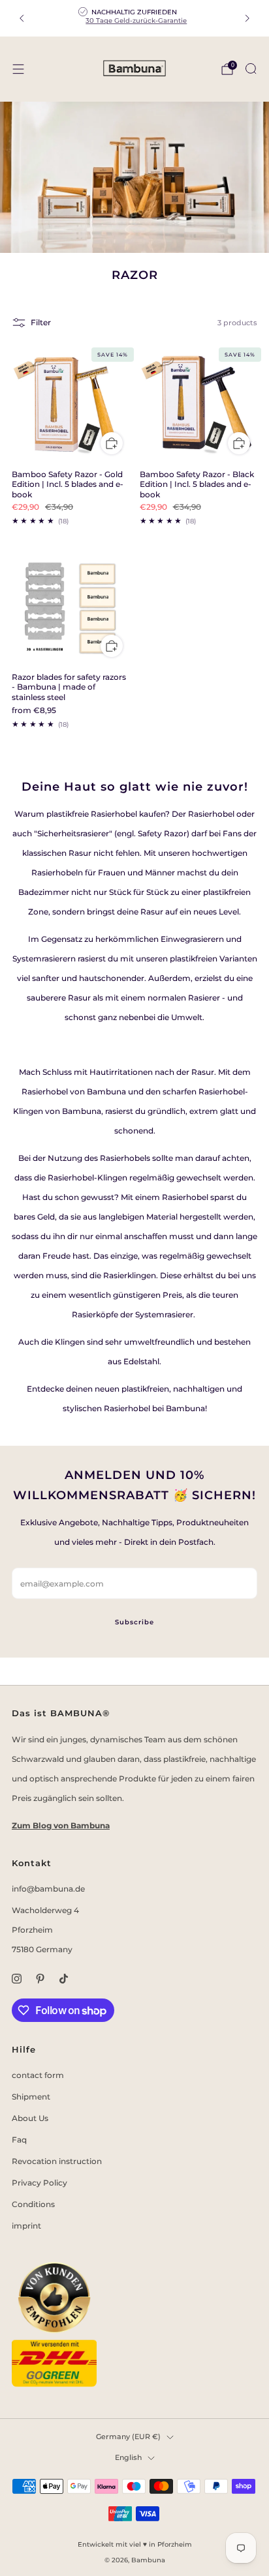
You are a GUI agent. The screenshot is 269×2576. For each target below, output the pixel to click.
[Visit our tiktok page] (63, 1979)
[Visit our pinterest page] (40, 1979)
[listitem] (134, 18)
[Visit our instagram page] (16, 1979)
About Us (30, 2118)
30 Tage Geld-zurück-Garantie (136, 21)
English (128, 2458)
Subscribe (134, 1622)
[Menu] (18, 69)
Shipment (31, 2097)
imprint (26, 2226)
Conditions (33, 2204)
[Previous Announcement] (22, 18)
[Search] (251, 68)
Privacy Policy (40, 2183)
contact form (38, 2075)
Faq (19, 2140)
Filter (41, 322)
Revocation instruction (57, 2161)
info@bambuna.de (48, 1889)
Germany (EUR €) (128, 2437)
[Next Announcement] (247, 18)
